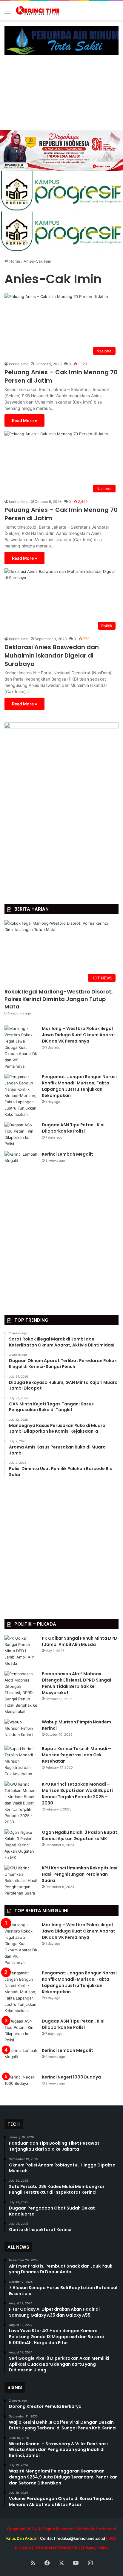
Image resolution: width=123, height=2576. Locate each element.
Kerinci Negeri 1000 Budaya (71, 2077)
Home (14, 261)
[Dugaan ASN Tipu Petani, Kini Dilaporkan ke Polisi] (21, 1134)
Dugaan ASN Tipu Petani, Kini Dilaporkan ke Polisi (73, 1128)
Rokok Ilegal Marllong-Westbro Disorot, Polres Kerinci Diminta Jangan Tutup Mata (59, 999)
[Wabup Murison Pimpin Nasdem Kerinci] (21, 1730)
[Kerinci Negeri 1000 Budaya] (21, 2085)
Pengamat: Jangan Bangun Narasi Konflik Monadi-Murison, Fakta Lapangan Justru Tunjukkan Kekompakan (79, 1086)
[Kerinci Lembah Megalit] (21, 1162)
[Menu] (7, 13)
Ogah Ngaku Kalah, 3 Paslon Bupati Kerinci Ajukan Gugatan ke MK (80, 1835)
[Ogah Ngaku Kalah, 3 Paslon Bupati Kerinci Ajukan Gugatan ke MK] (21, 1845)
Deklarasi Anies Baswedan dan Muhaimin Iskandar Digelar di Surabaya (52, 655)
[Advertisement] (61, 95)
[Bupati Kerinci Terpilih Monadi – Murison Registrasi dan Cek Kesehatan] (21, 1761)
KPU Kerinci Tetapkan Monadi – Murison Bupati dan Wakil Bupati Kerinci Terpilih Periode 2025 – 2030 (77, 1794)
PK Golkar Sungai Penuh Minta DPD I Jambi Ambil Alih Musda (80, 1641)
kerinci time (19, 364)
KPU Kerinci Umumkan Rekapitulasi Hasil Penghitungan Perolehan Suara (80, 1874)
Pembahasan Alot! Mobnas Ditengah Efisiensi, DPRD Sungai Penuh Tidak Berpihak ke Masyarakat (76, 1683)
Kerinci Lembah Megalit (67, 1154)
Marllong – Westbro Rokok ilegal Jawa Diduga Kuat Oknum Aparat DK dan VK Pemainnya (79, 1035)
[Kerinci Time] (39, 11)
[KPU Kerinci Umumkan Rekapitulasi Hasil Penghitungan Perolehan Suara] (21, 1881)
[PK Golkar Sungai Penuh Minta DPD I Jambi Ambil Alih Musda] (21, 1651)
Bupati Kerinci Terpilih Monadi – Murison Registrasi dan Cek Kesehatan (76, 1755)
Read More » (24, 420)
